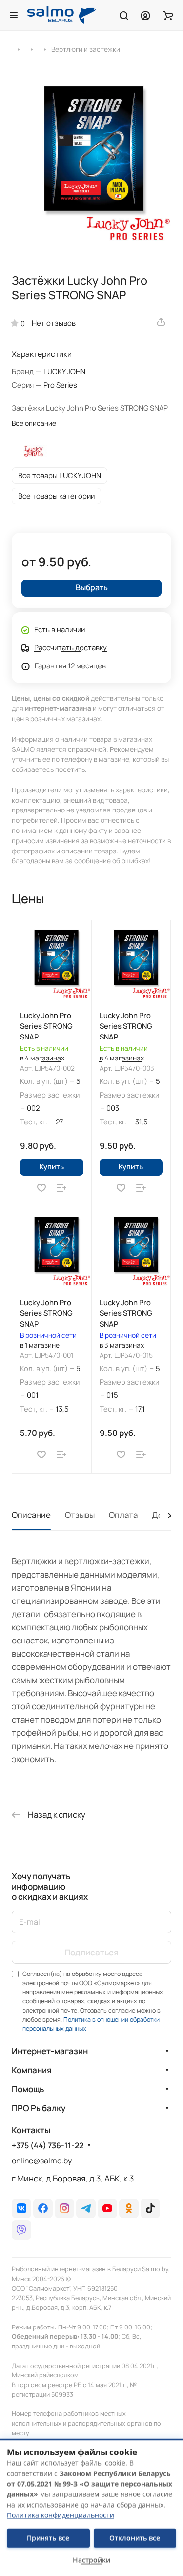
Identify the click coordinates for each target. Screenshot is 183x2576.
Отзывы (80, 1515)
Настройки (91, 2560)
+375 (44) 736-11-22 (48, 2146)
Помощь (28, 2089)
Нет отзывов (54, 323)
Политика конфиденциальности (61, 2515)
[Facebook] (43, 2208)
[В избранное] (41, 1188)
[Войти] (145, 15)
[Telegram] (86, 2208)
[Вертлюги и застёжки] (45, 49)
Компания (32, 2070)
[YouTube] (107, 2208)
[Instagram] (64, 2208)
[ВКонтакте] (21, 2208)
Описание (31, 1515)
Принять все (48, 2538)
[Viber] (21, 2230)
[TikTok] (150, 2208)
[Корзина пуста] (168, 15)
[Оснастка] (31, 49)
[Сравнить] (61, 1188)
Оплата (123, 1515)
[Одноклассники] (129, 2208)
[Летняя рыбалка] (18, 49)
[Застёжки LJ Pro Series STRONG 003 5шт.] (91, 162)
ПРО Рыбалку (39, 2108)
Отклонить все (135, 2538)
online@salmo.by (42, 2161)
